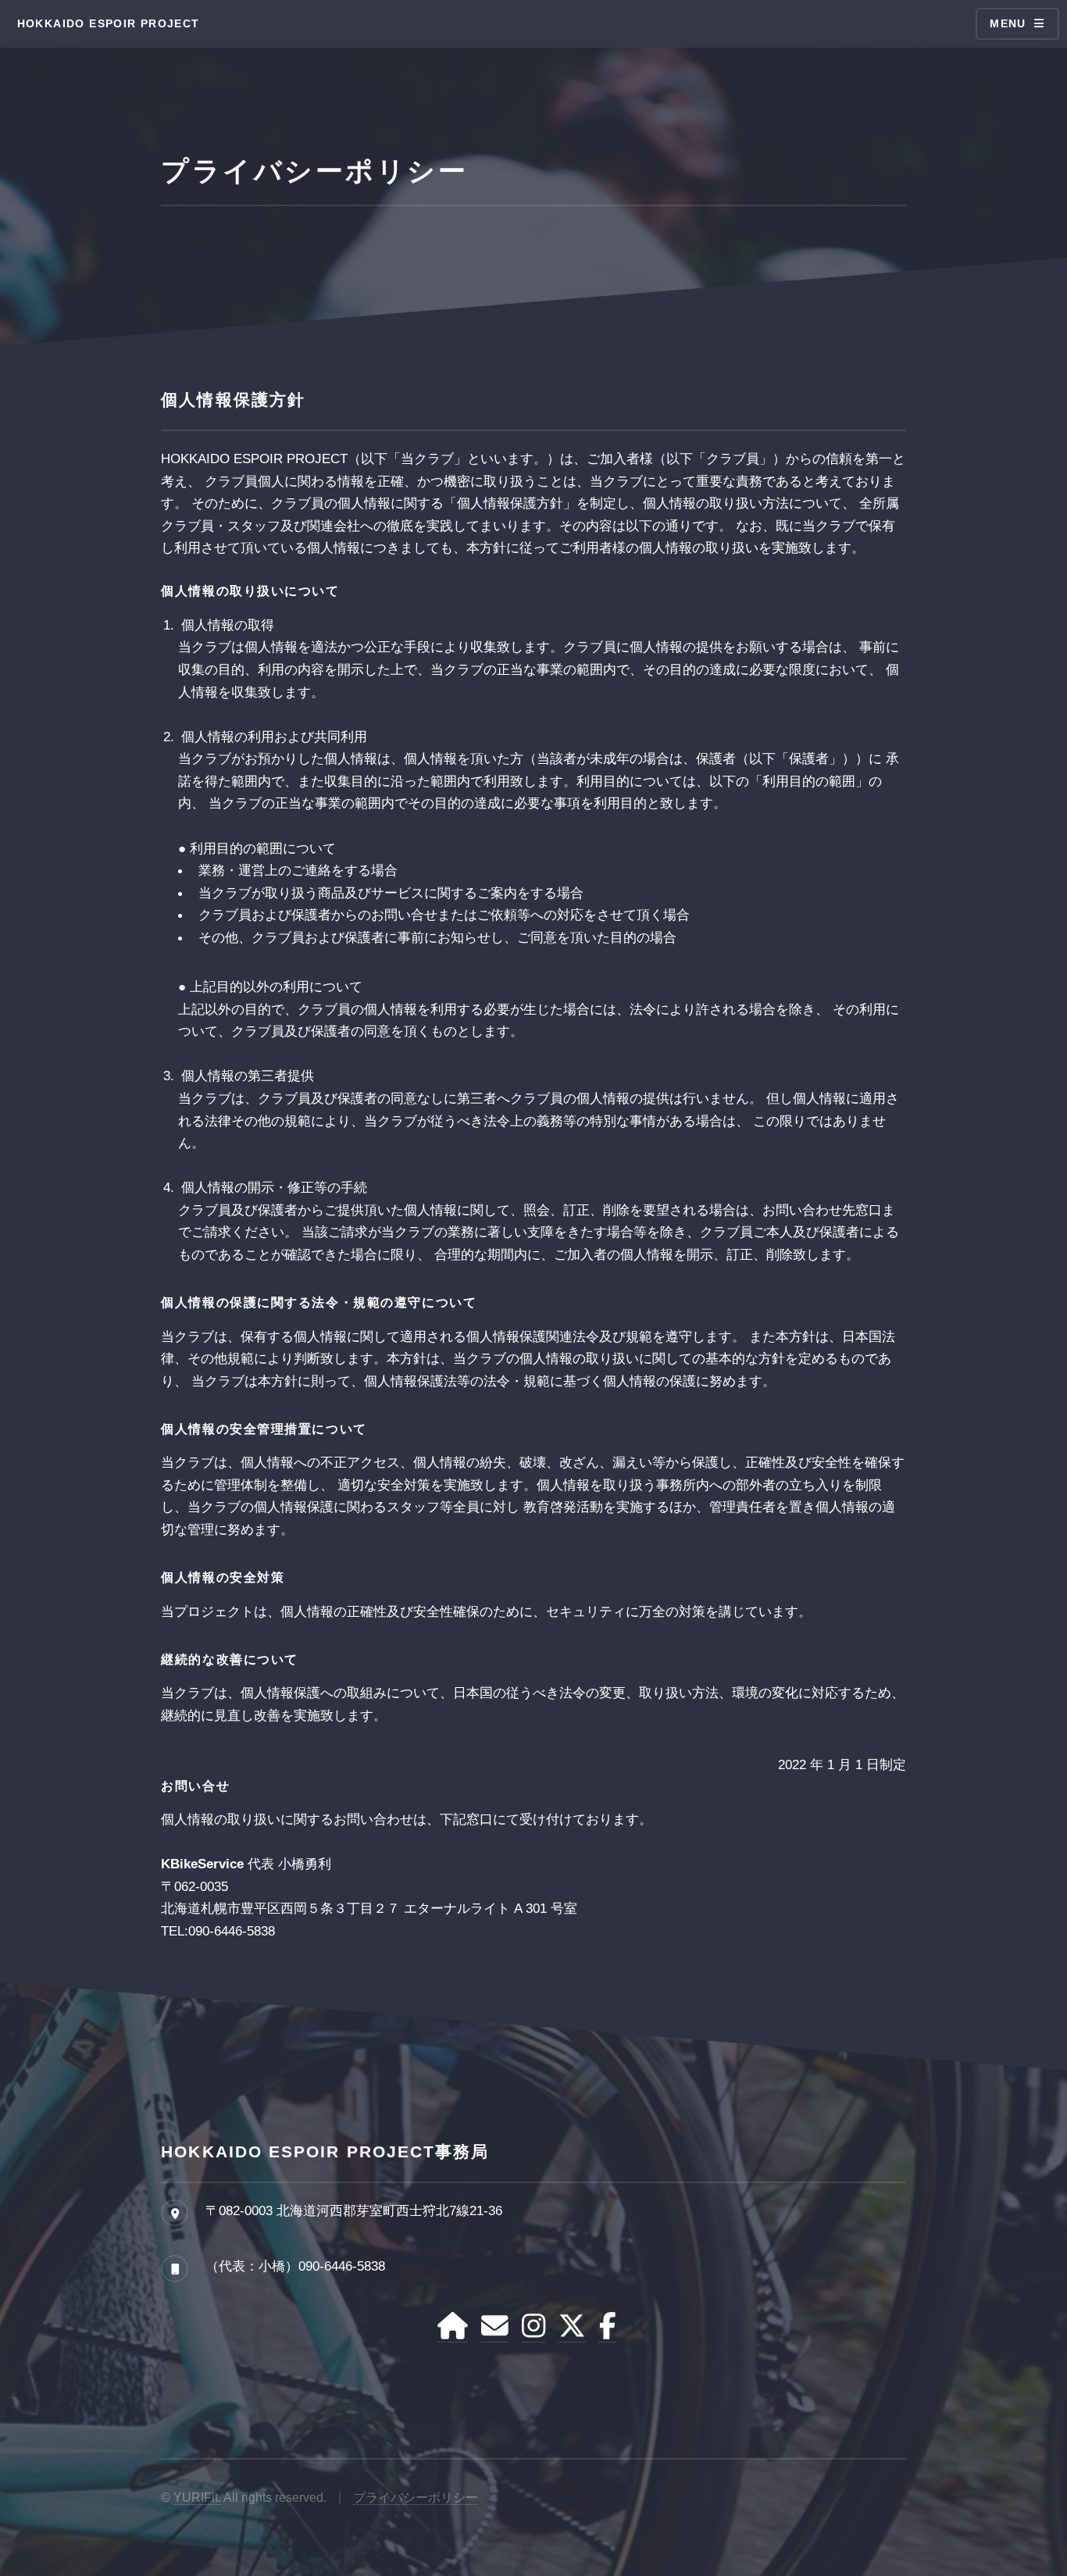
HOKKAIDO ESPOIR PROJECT (109, 23)
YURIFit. (197, 2498)
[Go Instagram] (533, 2327)
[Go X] (572, 2327)
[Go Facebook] (608, 2327)
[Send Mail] (495, 2327)
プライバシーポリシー (416, 2498)
